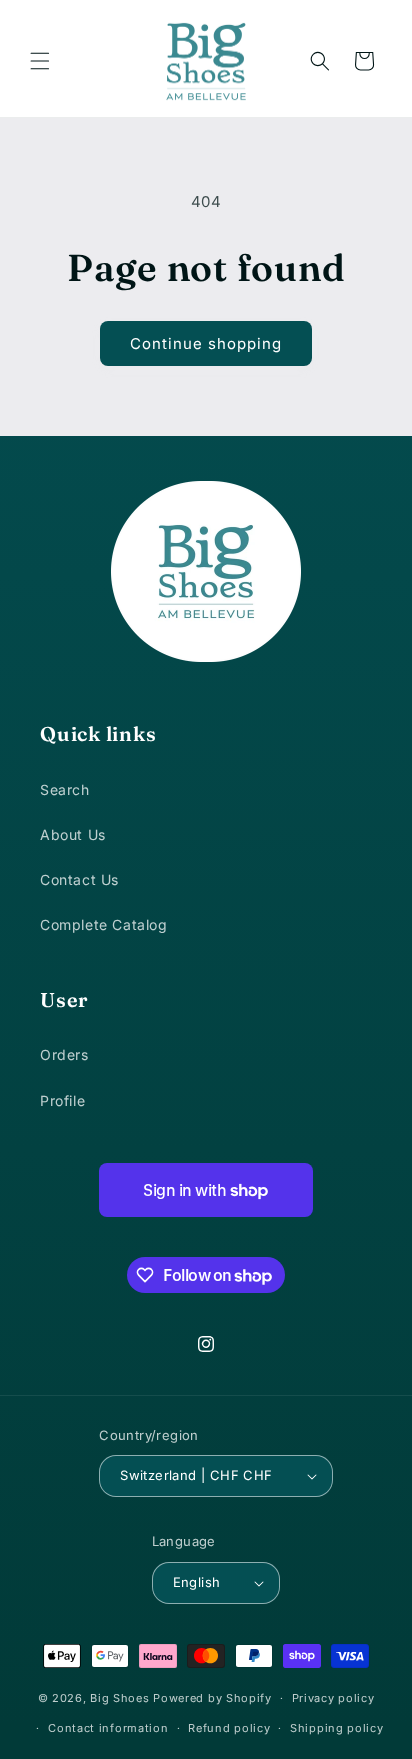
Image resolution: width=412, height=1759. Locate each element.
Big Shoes (119, 1698)
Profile (62, 1100)
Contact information (108, 1728)
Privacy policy (333, 1698)
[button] (40, 61)
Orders (64, 1054)
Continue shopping (206, 343)
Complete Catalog (104, 924)
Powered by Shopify (212, 1698)
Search (65, 789)
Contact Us (79, 879)
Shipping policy (337, 1728)
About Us (73, 834)
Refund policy (229, 1728)
